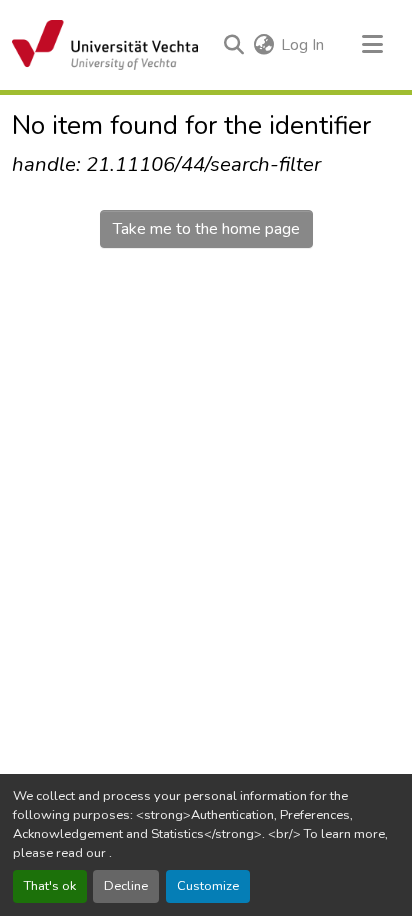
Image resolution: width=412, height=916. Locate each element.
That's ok (50, 886)
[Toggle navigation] (372, 45)
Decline (126, 886)
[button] (105, 45)
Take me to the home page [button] (206, 229)
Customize (208, 886)
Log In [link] (302, 45)
